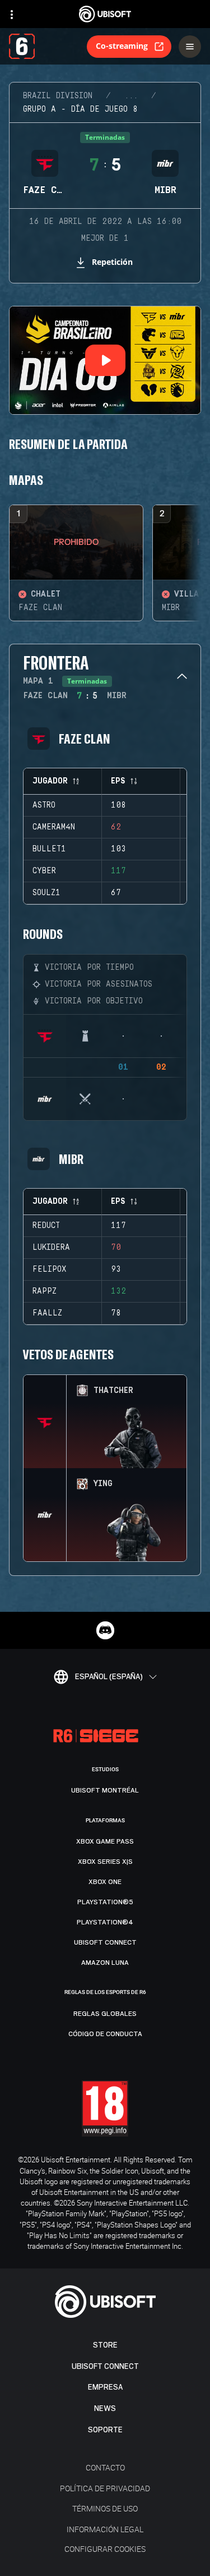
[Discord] (105, 1630)
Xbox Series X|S (105, 1862)
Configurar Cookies (105, 2549)
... (131, 96)
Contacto (105, 2467)
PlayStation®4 (105, 1922)
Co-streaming (122, 46)
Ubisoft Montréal (105, 1790)
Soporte (105, 2430)
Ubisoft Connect (105, 2366)
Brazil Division (58, 96)
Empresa (105, 2387)
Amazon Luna (105, 1963)
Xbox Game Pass (105, 1841)
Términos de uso (105, 2508)
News (105, 2408)
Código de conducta (105, 2034)
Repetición (112, 262)
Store (105, 2345)
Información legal (105, 2529)
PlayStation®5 (105, 1902)
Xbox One (105, 1882)
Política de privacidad (105, 2488)
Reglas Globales (105, 2014)
